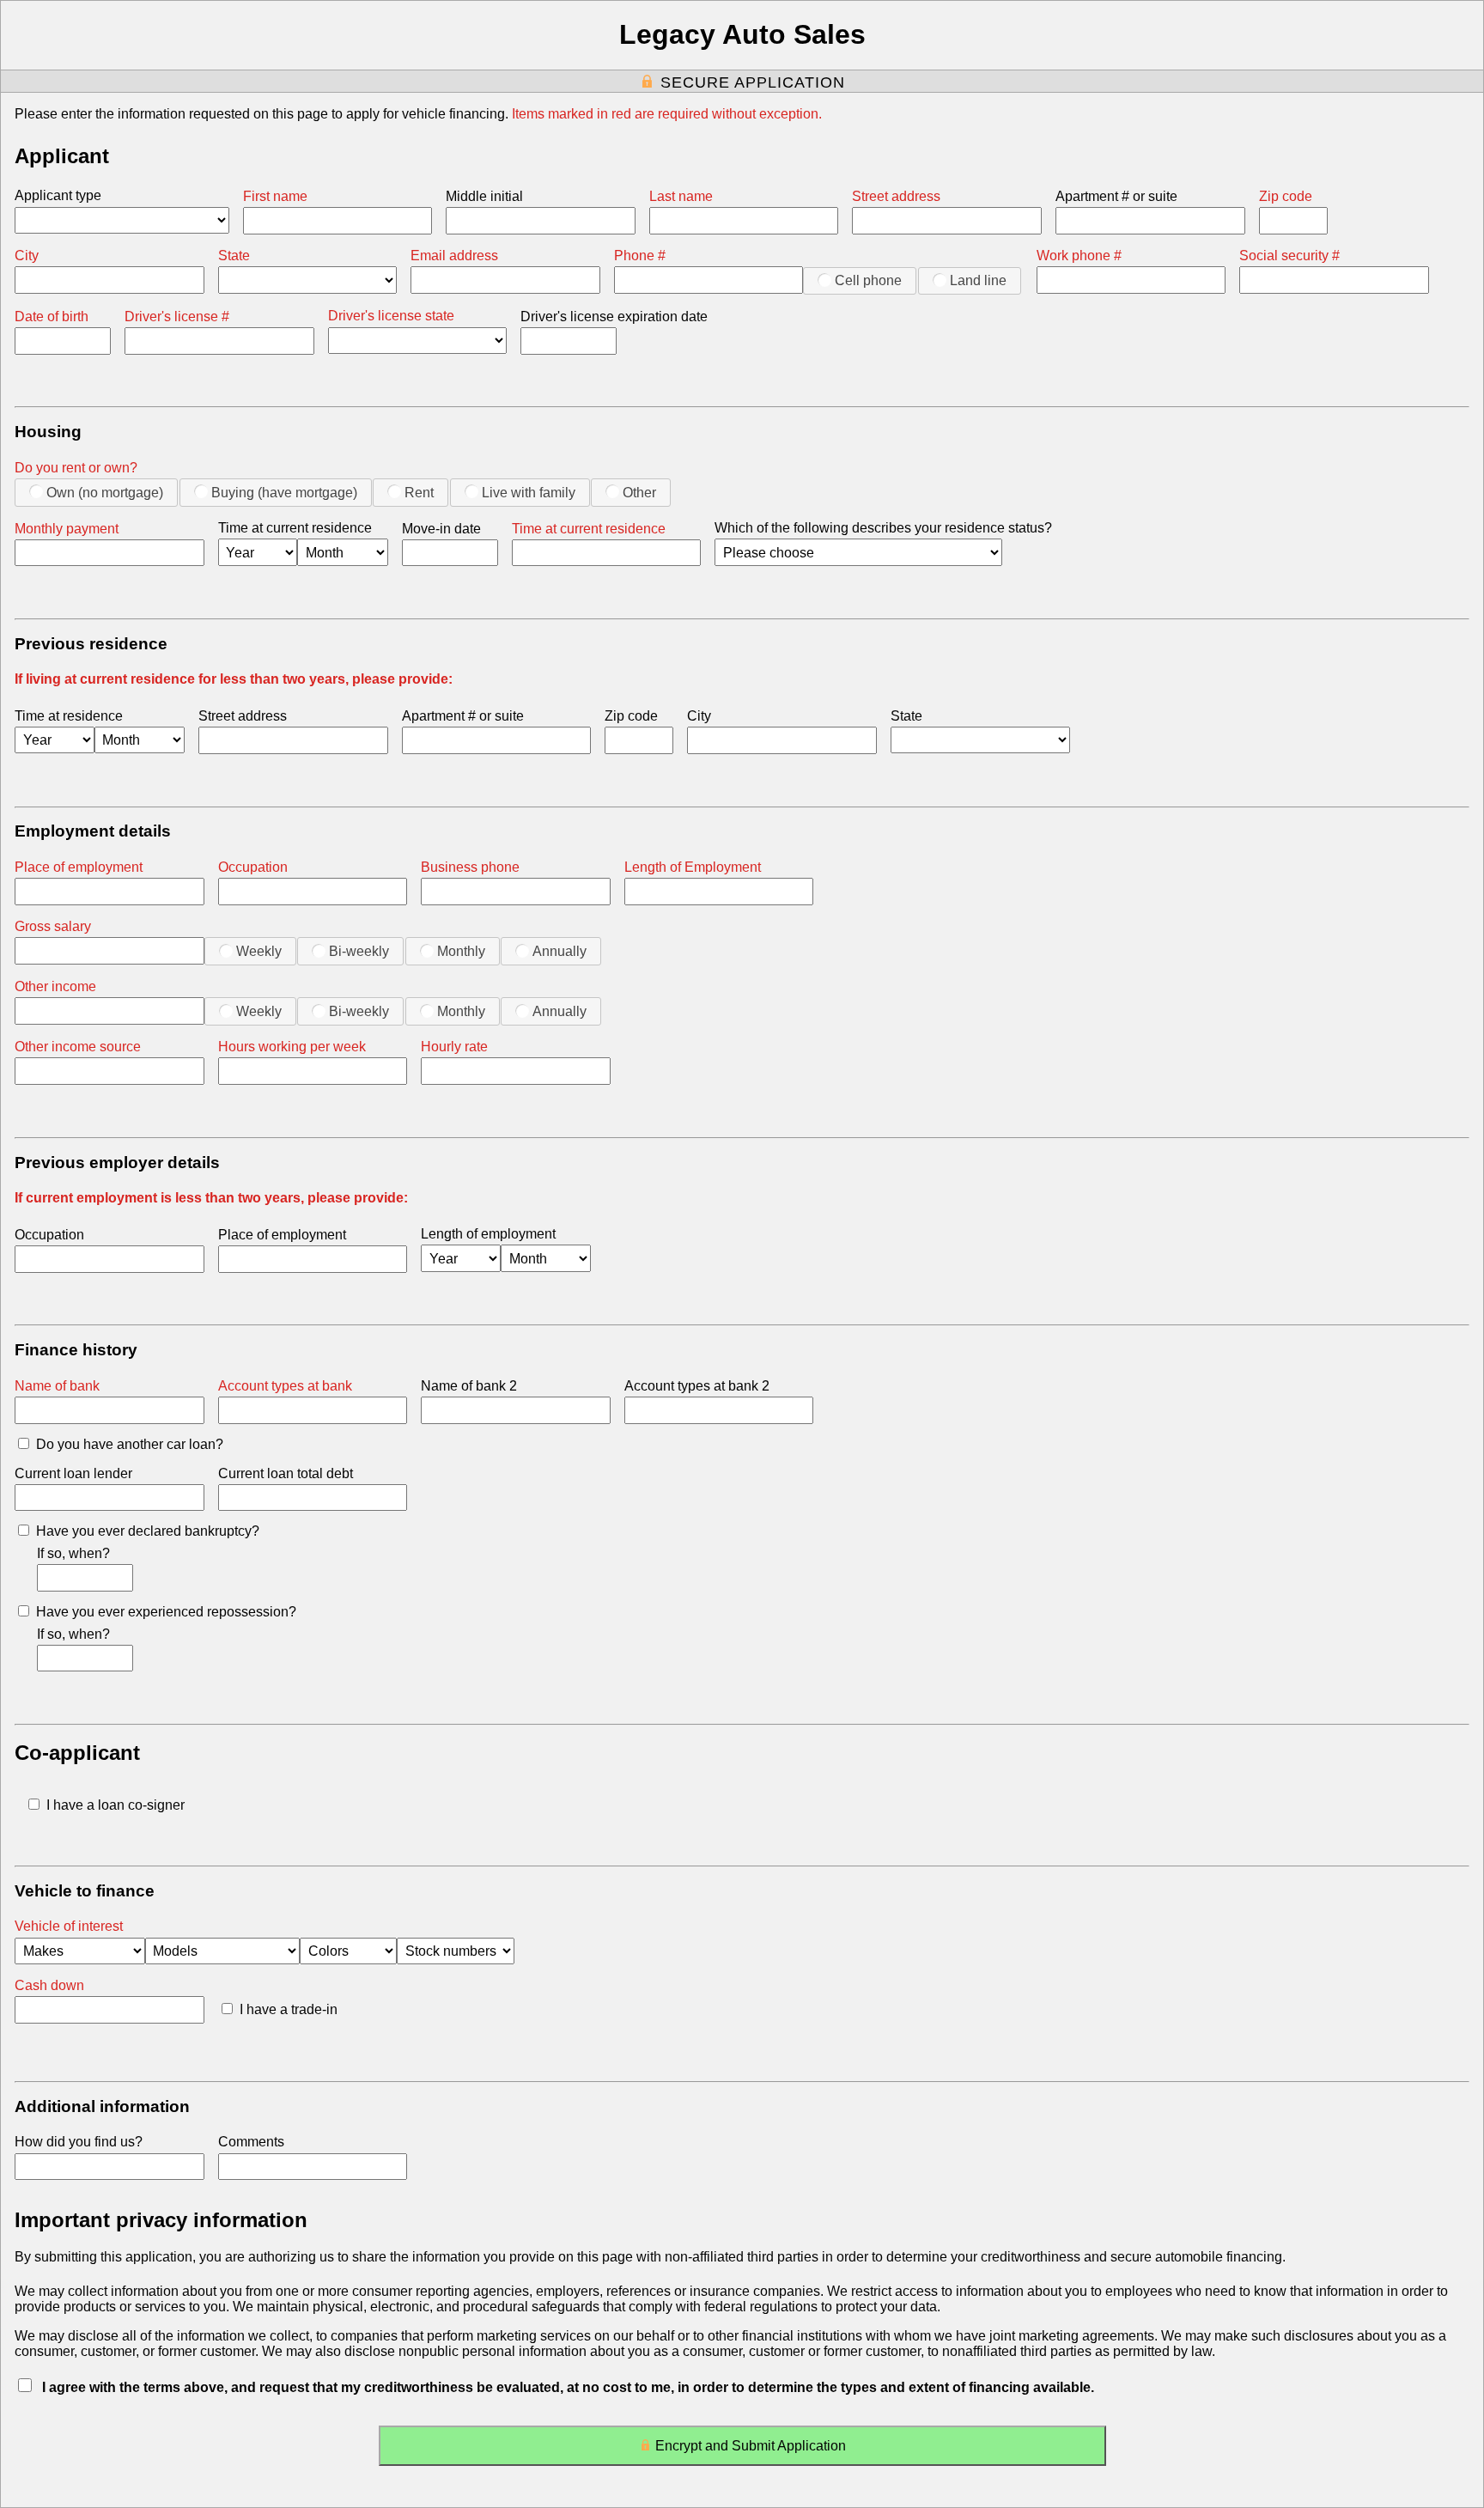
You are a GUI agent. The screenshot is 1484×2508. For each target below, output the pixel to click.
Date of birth (52, 317)
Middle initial (484, 196)
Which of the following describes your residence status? (883, 528)
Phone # (640, 256)
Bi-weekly (359, 951)
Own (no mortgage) (105, 493)
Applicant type (58, 195)
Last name (681, 196)
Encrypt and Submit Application (751, 2446)
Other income (55, 986)
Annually (560, 951)
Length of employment (488, 1234)
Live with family (529, 493)
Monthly (461, 951)
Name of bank (57, 1386)
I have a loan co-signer (116, 1805)
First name (275, 196)
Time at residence (69, 716)
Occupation (253, 867)
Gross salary (53, 926)
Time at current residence (295, 528)
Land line (978, 280)
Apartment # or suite (1116, 196)
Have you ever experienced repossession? (166, 1612)
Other (639, 493)
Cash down (49, 1985)
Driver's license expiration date (614, 317)
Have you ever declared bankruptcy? (148, 1531)
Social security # (1289, 256)
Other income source (78, 1047)
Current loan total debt (286, 1473)
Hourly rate (454, 1047)
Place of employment (79, 867)
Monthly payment (67, 529)
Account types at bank (285, 1386)
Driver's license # (177, 317)
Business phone (470, 867)
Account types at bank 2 (697, 1386)
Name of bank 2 (469, 1386)
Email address (454, 256)
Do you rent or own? (76, 468)
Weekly (259, 951)
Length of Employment (693, 867)
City (27, 256)
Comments (251, 2142)
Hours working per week (292, 1047)
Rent (419, 493)
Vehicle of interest (69, 1926)
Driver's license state (391, 316)
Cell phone (868, 280)
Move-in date (441, 529)
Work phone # (1079, 256)
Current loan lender (73, 1473)
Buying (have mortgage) (284, 493)
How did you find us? (79, 2142)
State (234, 256)
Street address (896, 196)
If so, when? (73, 1553)
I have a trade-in (289, 2009)
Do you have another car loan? (130, 1444)
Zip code (1286, 196)
